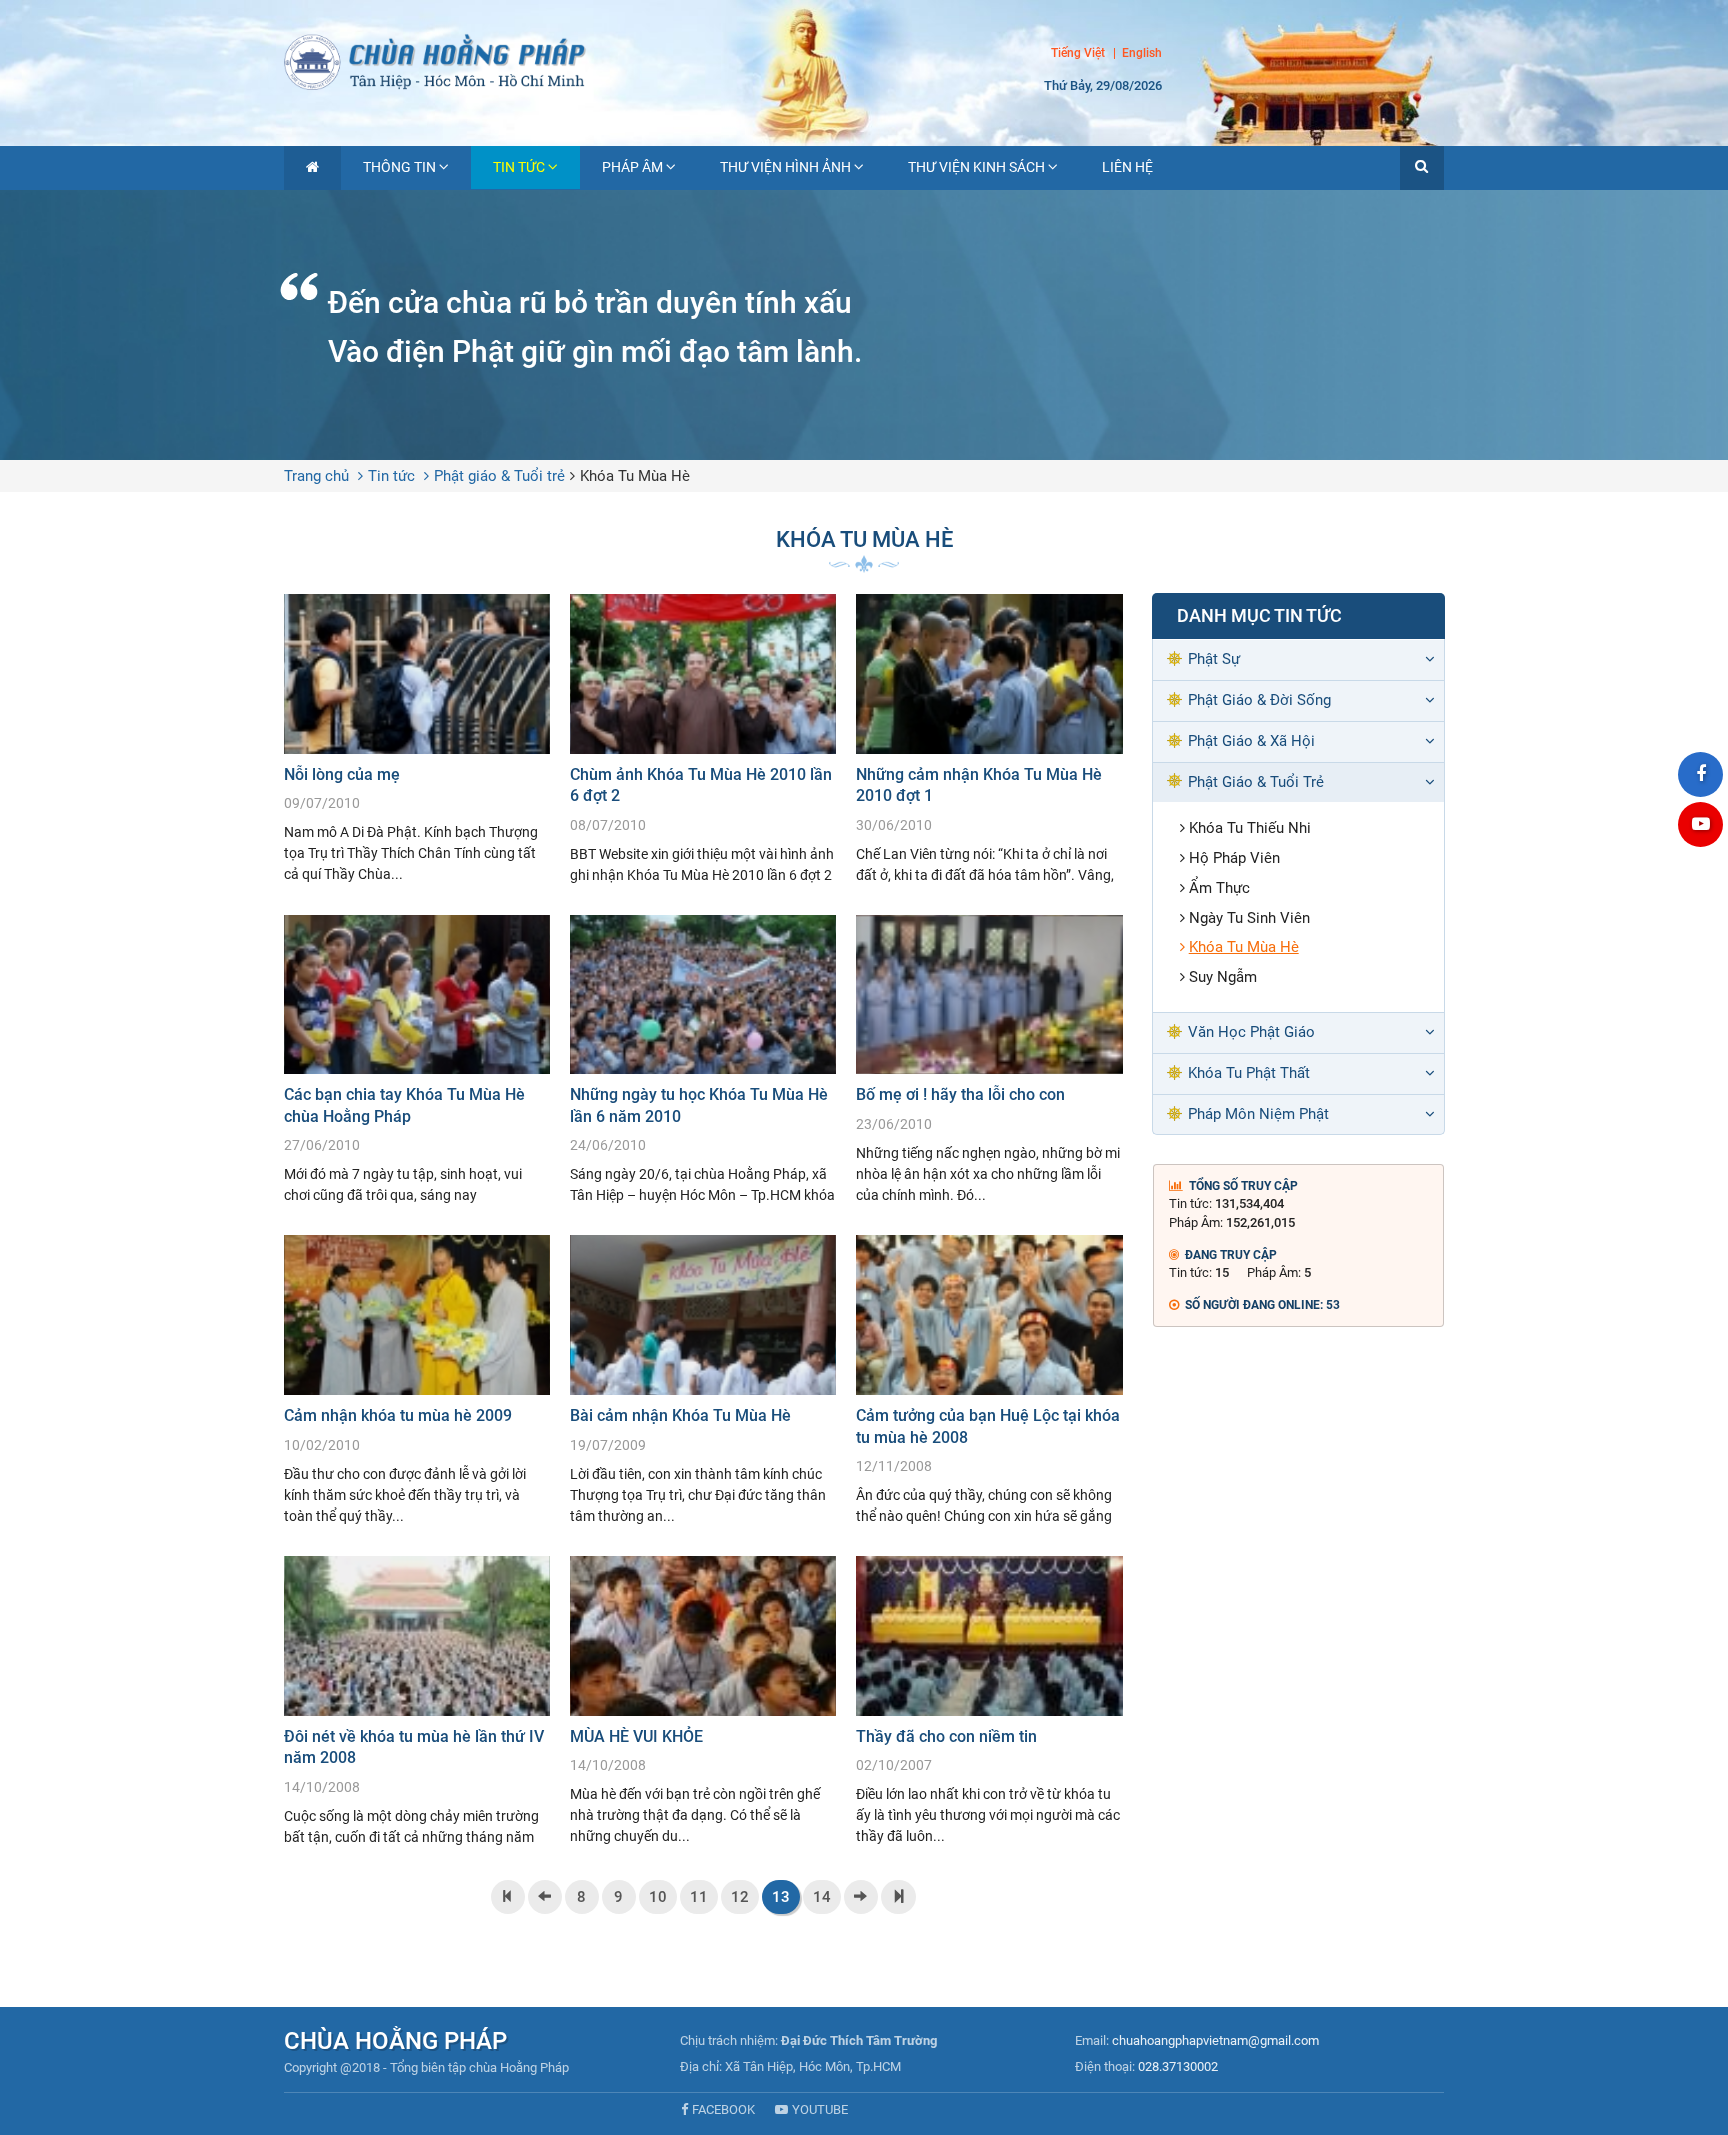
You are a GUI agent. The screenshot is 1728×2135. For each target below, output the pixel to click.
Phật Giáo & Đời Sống (1259, 700)
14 (822, 1897)
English (1142, 54)
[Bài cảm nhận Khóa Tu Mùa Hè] (703, 1380)
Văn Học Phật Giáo (1251, 1032)
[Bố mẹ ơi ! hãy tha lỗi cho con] (989, 1060)
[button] (1422, 168)
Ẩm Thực (1219, 888)
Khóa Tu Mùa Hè (635, 476)
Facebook (723, 2109)
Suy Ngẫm (1223, 977)
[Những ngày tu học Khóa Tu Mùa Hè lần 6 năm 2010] (703, 1060)
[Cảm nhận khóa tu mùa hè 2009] (417, 1380)
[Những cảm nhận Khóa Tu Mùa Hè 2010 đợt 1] (989, 739)
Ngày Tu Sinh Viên (1249, 918)
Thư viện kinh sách (976, 167)
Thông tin (399, 167)
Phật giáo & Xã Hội (1251, 741)
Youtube (820, 2109)
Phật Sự (1214, 659)
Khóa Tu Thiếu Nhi (1250, 828)
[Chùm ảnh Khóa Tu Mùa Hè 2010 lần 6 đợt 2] (703, 739)
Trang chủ (316, 476)
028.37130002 (1178, 2066)
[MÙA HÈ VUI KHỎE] (703, 1701)
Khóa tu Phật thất (1249, 1073)
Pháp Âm (632, 167)
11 (699, 1897)
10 (658, 1897)
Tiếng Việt (1078, 53)
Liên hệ (1127, 167)
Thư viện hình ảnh (785, 167)
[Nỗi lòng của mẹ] (417, 739)
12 (740, 1897)
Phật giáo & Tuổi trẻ (499, 476)
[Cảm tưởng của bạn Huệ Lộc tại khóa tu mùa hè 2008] (989, 1380)
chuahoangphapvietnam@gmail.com (1215, 2040)
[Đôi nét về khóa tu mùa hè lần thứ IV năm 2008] (417, 1701)
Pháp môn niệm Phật (1258, 1114)
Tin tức (519, 167)
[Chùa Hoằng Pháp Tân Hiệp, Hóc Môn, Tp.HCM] (864, 60)
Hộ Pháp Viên (1234, 858)
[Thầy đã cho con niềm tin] (989, 1701)
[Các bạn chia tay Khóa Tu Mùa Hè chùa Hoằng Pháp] (417, 1060)
